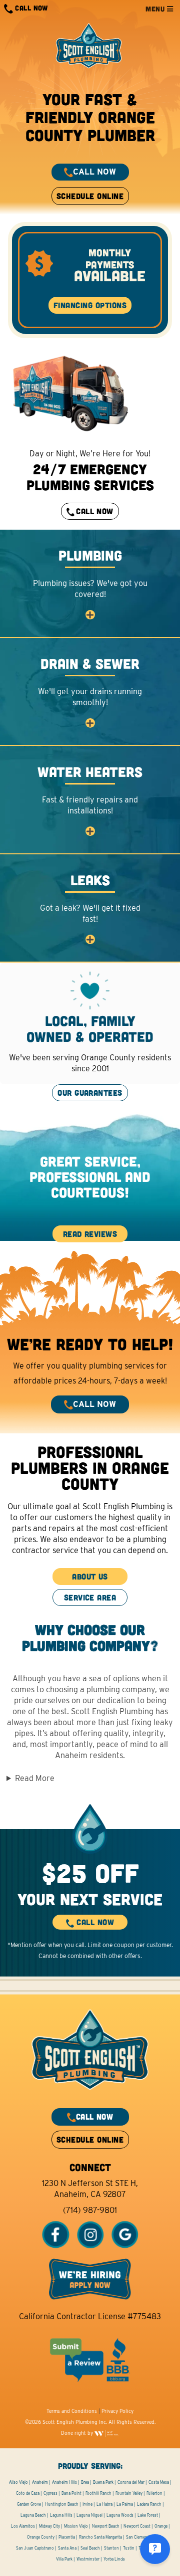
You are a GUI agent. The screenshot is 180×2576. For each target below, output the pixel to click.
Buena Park (103, 2482)
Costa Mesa (159, 2482)
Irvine (87, 2504)
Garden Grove (29, 2504)
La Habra (104, 2504)
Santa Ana (67, 2548)
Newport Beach (106, 2526)
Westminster (88, 2559)
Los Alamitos (23, 2526)
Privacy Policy (117, 2411)
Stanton (111, 2548)
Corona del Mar (131, 2482)
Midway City (49, 2526)
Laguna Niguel (89, 2515)
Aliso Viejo (18, 2482)
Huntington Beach (62, 2504)
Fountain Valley (129, 2493)
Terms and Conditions (72, 2411)
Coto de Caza (28, 2493)
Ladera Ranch (149, 2504)
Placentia (67, 2537)
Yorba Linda (114, 2559)
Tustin (129, 2548)
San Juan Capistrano (35, 2548)
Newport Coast (137, 2526)
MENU (156, 9)
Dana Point (71, 2493)
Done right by (78, 2433)
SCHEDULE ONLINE (90, 196)
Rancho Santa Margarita (100, 2537)
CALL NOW (30, 8)
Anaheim (40, 2482)
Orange (161, 2526)
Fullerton (154, 2493)
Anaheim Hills (64, 2482)
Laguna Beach (33, 2515)
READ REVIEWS (90, 1234)
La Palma (125, 2504)
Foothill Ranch (98, 2493)
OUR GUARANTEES (90, 1092)
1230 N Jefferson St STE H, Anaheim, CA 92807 (90, 2189)
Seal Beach (90, 2548)
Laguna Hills (61, 2515)
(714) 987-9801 (90, 2210)
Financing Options (90, 305)
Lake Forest (148, 2515)
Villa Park (64, 2559)
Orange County (41, 2537)
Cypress (50, 2493)
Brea (85, 2482)
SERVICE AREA (90, 2019)
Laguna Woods (120, 2515)
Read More (35, 1778)
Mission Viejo (76, 2526)
